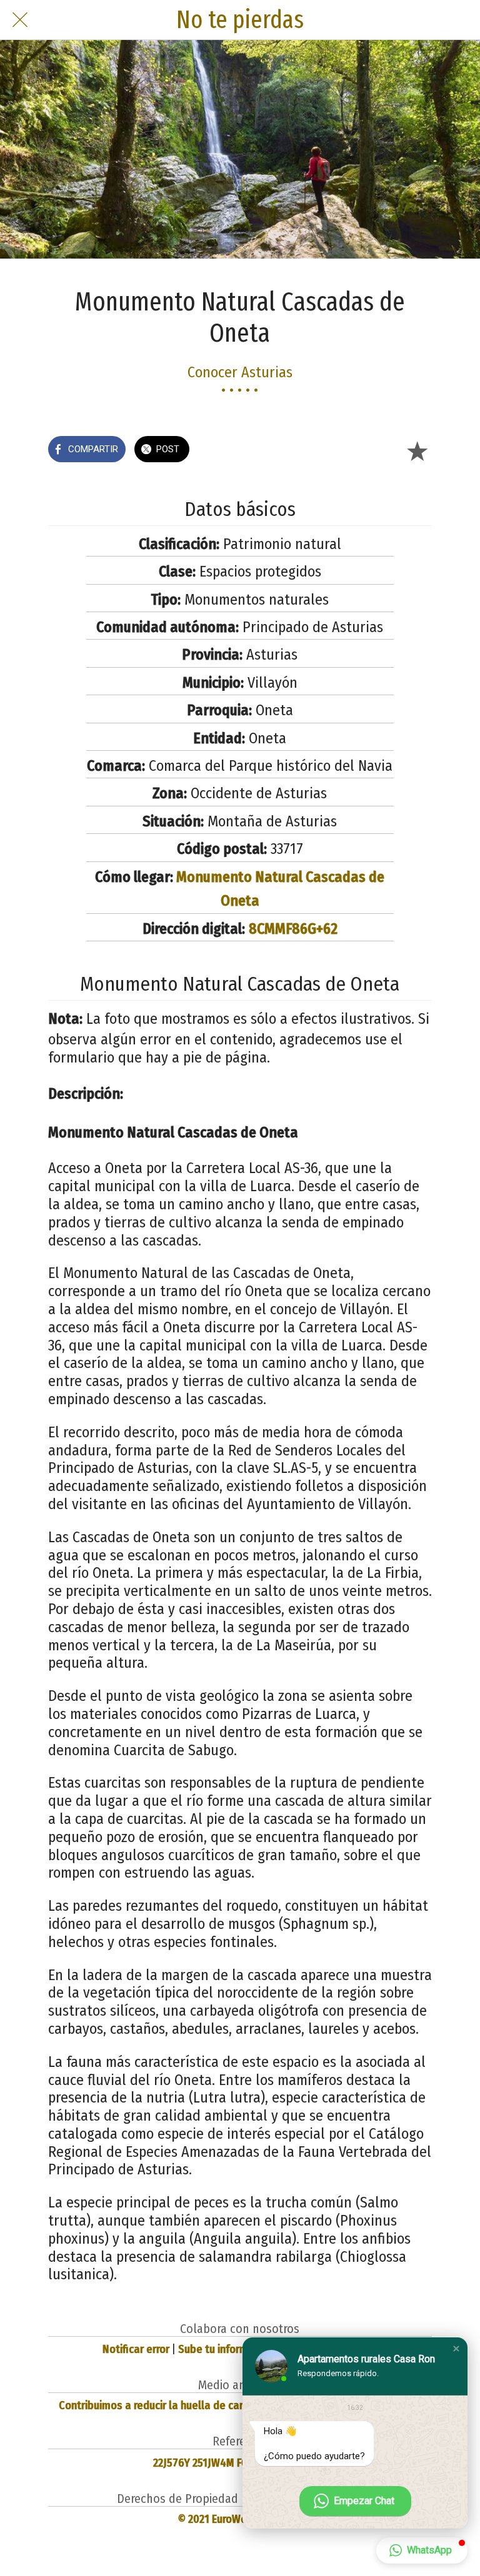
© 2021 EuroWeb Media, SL (240, 2519)
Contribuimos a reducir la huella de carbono (163, 2405)
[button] (456, 2349)
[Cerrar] (20, 20)
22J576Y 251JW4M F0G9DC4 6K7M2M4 (240, 2463)
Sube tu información (226, 2349)
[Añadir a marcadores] (417, 450)
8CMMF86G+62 (293, 929)
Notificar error (136, 2349)
